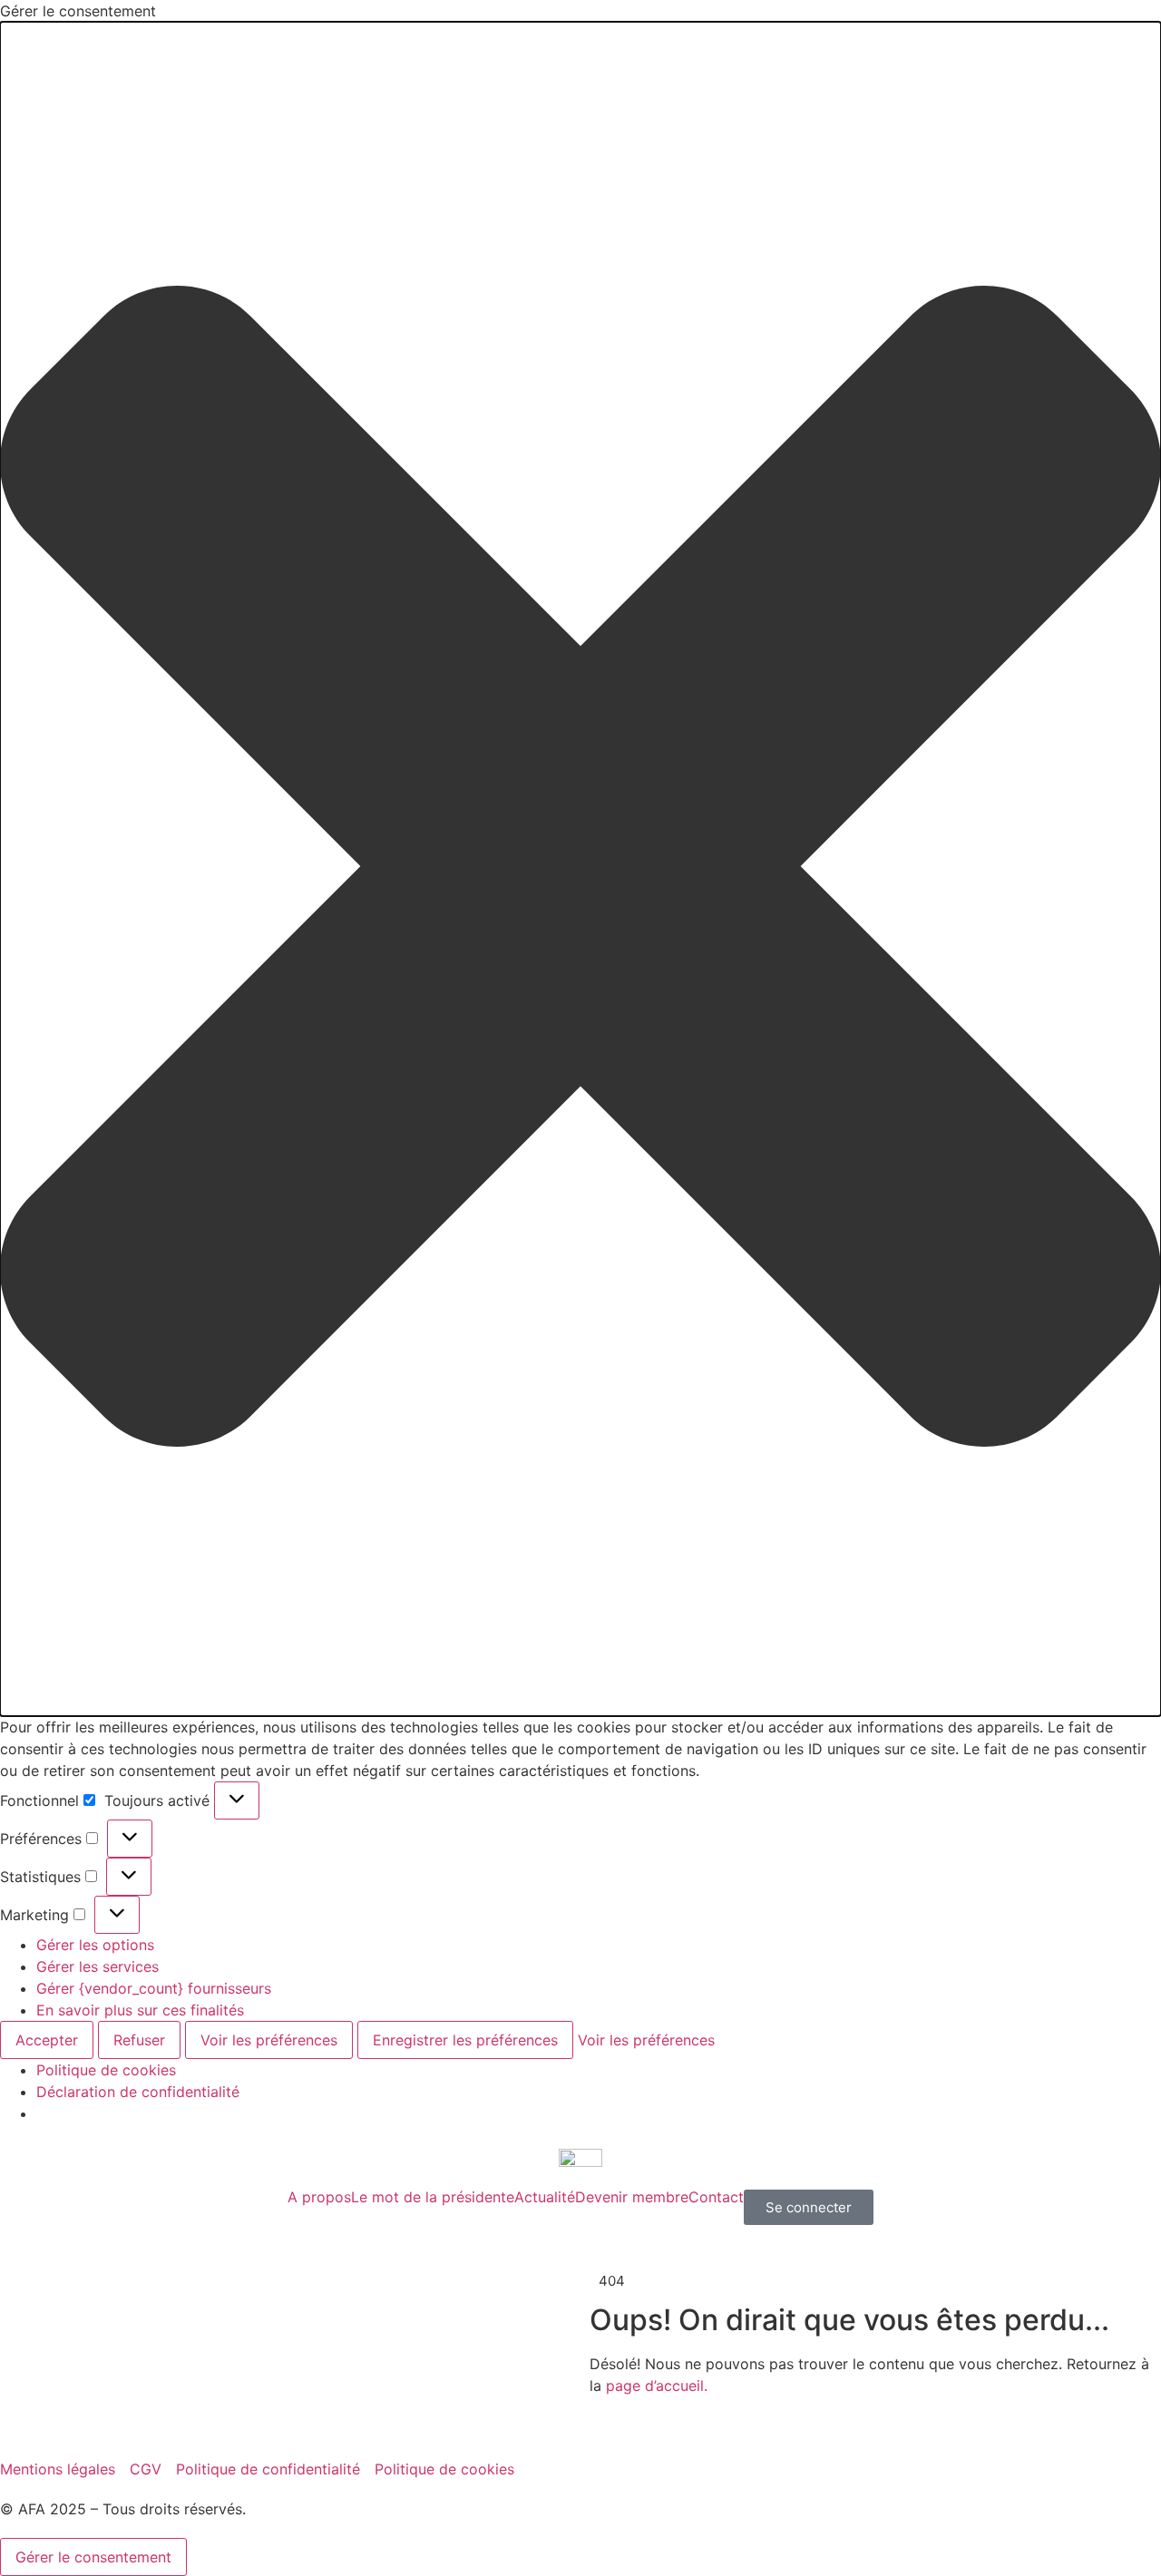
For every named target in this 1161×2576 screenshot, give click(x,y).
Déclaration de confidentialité (138, 2092)
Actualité (545, 2197)
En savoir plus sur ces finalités (140, 2010)
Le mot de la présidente (433, 2197)
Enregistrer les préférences (465, 2040)
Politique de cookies (106, 2070)
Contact (716, 2197)
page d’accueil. (657, 2386)
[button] (580, 869)
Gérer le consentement (93, 2557)
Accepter (47, 2040)
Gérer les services (98, 1966)
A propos (319, 2197)
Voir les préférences (269, 2040)
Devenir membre (632, 2197)
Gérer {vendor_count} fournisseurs (154, 1988)
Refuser (139, 2040)
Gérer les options (95, 1945)
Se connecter (809, 2207)
